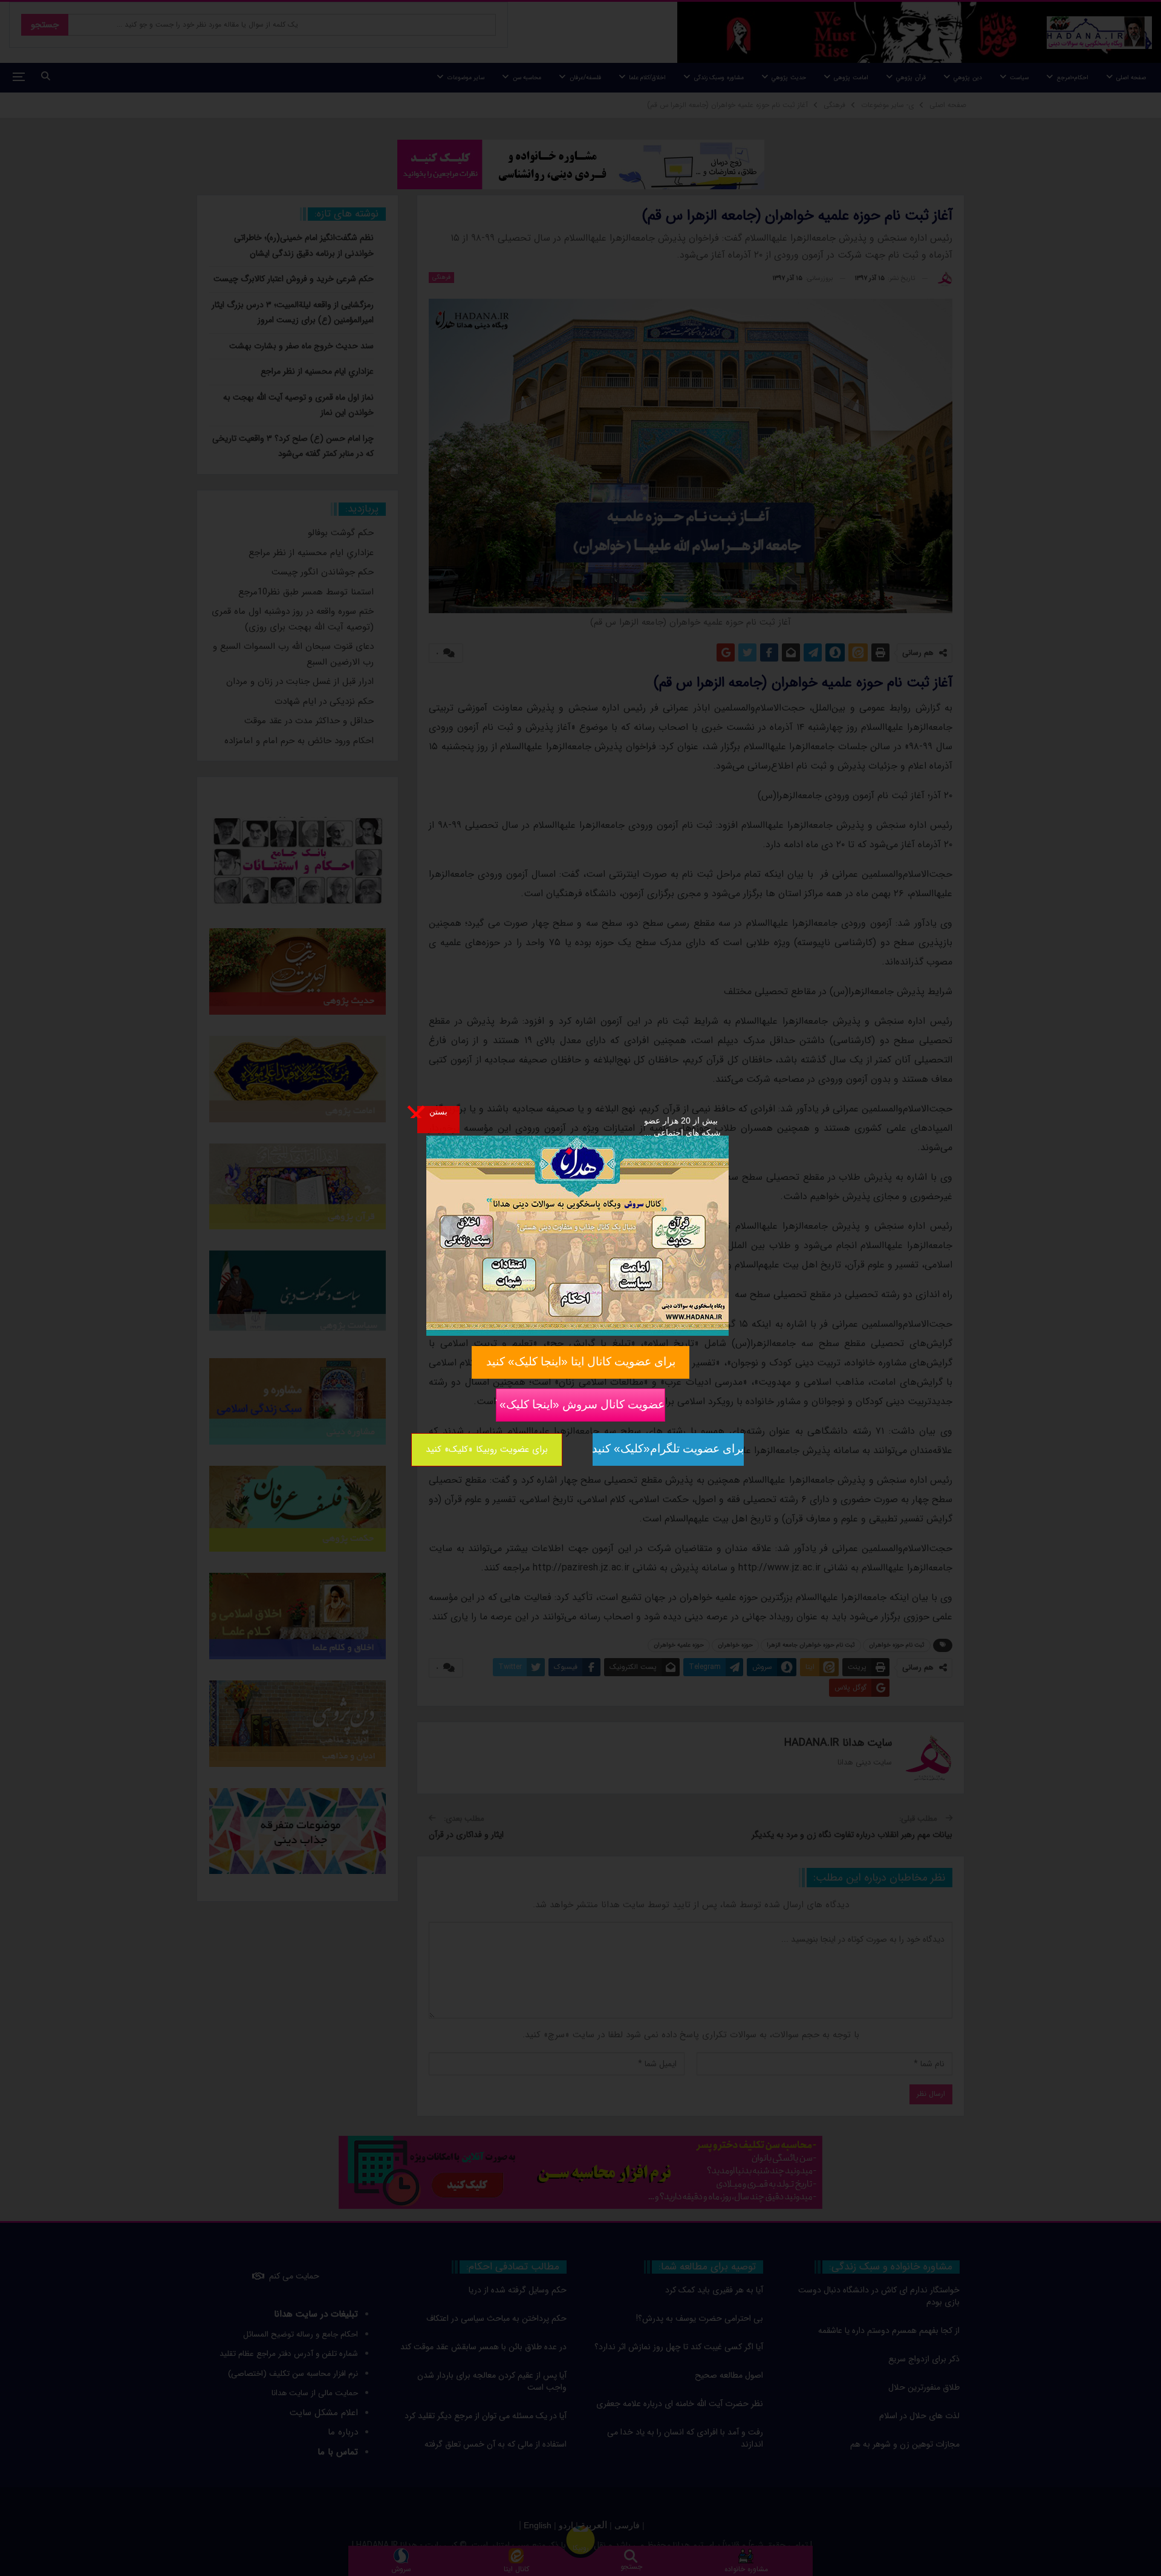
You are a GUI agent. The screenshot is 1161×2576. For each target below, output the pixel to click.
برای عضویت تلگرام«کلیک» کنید (668, 1449)
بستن (438, 1111)
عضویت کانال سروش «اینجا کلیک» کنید (580, 1404)
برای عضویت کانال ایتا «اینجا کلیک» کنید (581, 1361)
